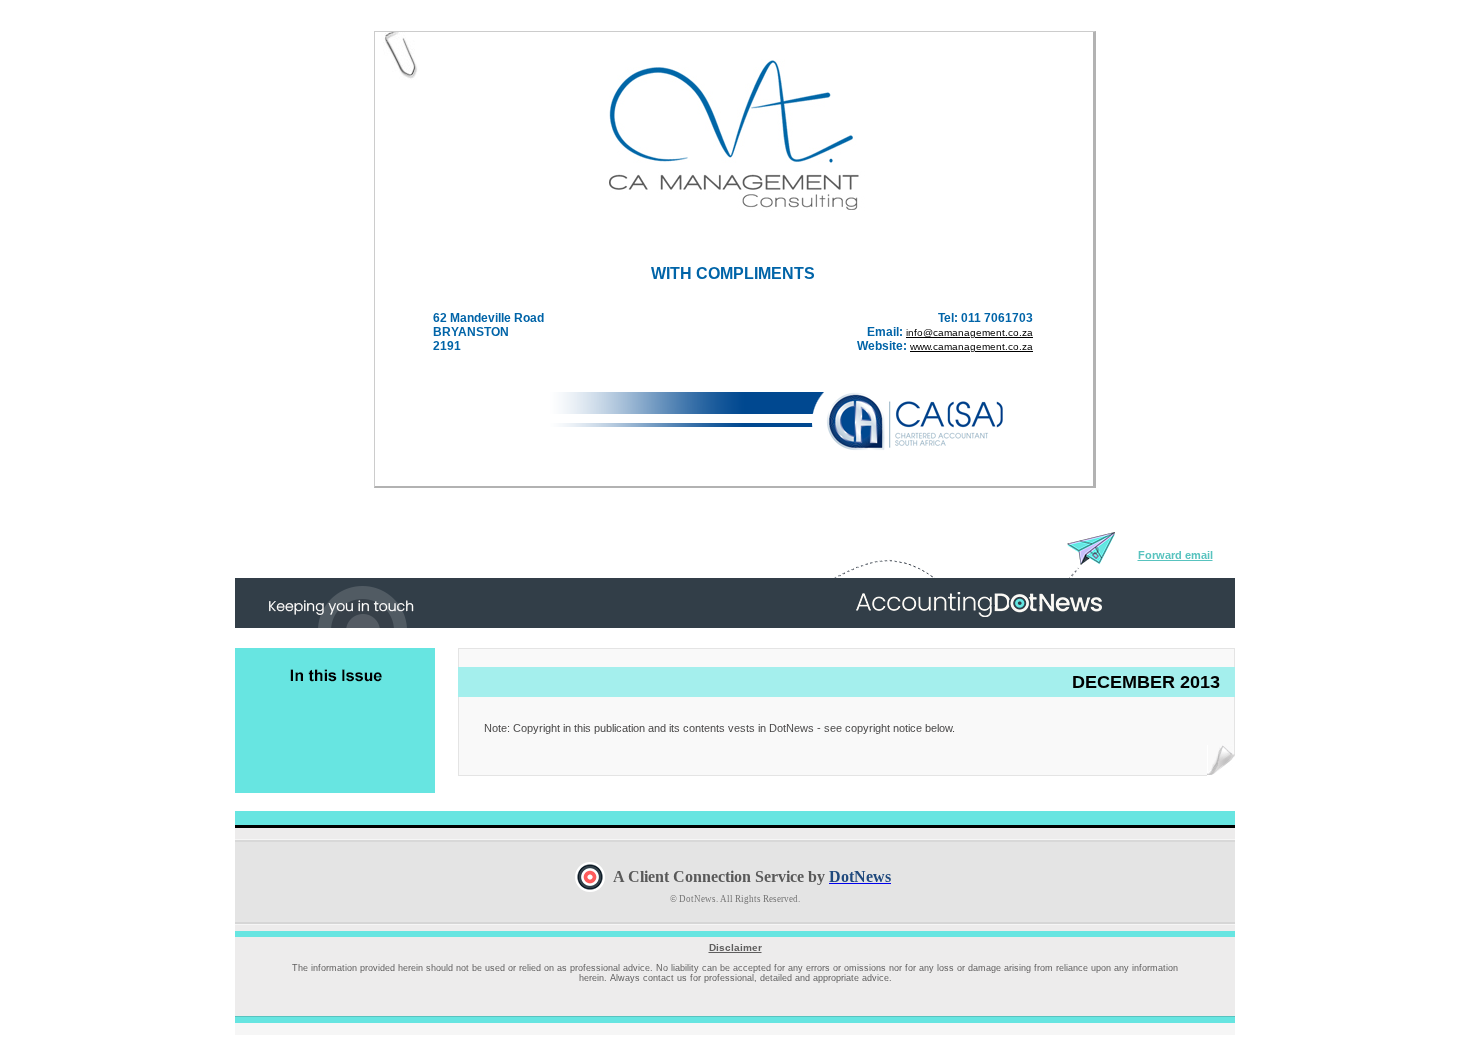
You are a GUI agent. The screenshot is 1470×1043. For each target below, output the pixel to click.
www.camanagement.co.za (971, 346)
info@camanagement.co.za (969, 332)
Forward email (1175, 555)
